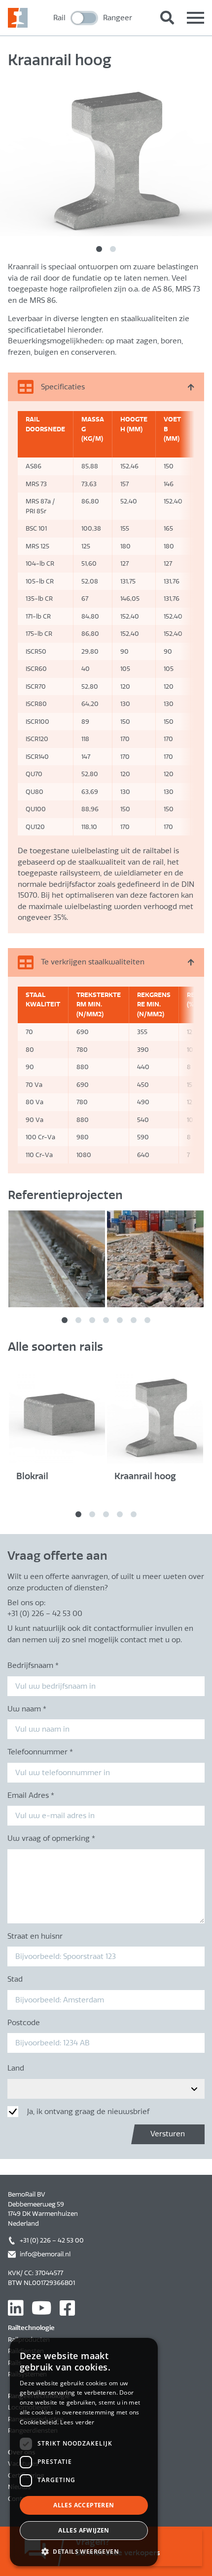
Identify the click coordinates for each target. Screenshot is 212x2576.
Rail (59, 18)
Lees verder (77, 2422)
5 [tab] (120, 1320)
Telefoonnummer (40, 1752)
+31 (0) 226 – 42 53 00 (52, 2240)
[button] (84, 2551)
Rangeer (118, 18)
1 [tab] (99, 249)
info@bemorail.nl (45, 2254)
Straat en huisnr (35, 1936)
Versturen (168, 2134)
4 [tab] (106, 1320)
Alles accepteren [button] (84, 2505)
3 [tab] (92, 1320)
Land (16, 2068)
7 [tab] (147, 1320)
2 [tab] (113, 249)
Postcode (24, 2023)
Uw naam (27, 1709)
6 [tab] (134, 1320)
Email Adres (31, 1795)
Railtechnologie (31, 2328)
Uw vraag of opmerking (51, 1838)
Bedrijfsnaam (33, 1665)
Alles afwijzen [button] (84, 2530)
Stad (15, 1979)
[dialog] (84, 2452)
